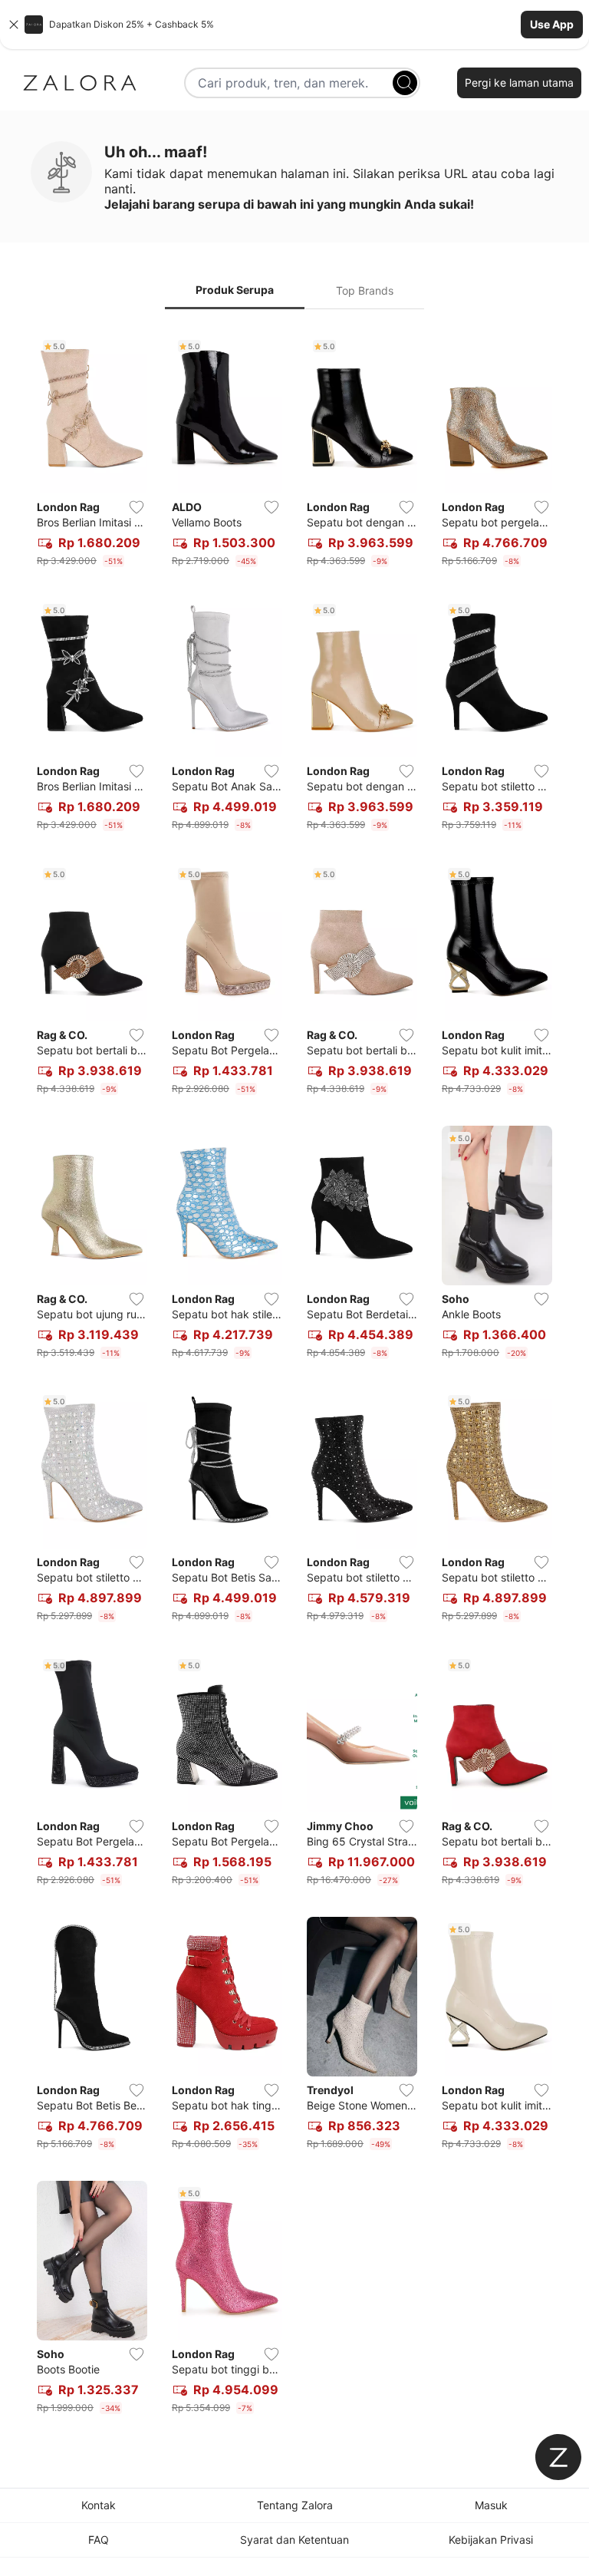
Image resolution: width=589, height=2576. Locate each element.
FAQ (99, 2540)
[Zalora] (80, 83)
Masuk (491, 2505)
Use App (552, 24)
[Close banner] (14, 25)
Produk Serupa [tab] (235, 290)
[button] (294, 25)
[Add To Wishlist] (137, 507)
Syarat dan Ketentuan (294, 2540)
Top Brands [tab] (365, 290)
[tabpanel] (294, 1377)
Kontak (99, 2505)
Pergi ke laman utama (519, 82)
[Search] (405, 83)
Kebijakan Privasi (491, 2540)
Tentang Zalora (295, 2505)
